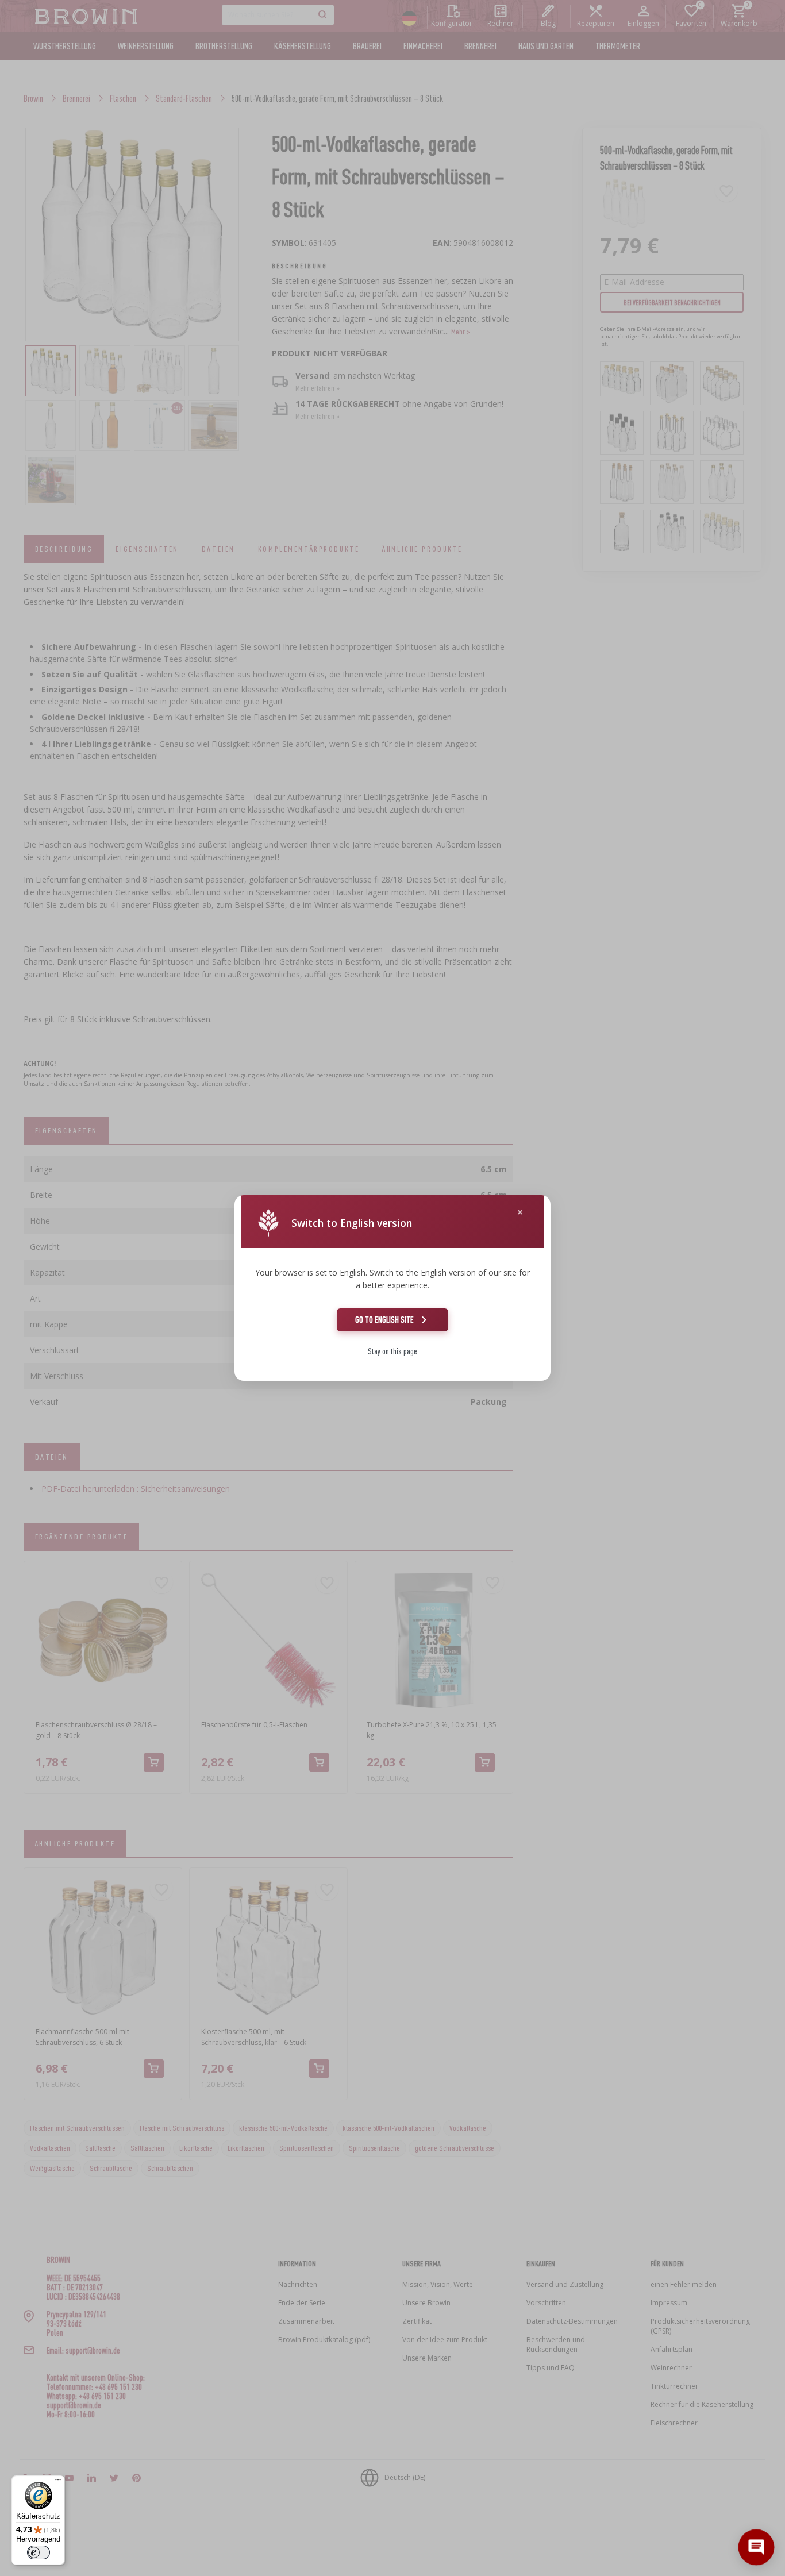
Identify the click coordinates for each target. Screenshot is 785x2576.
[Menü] (58, 2482)
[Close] (520, 1212)
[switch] (39, 2552)
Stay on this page (392, 1351)
